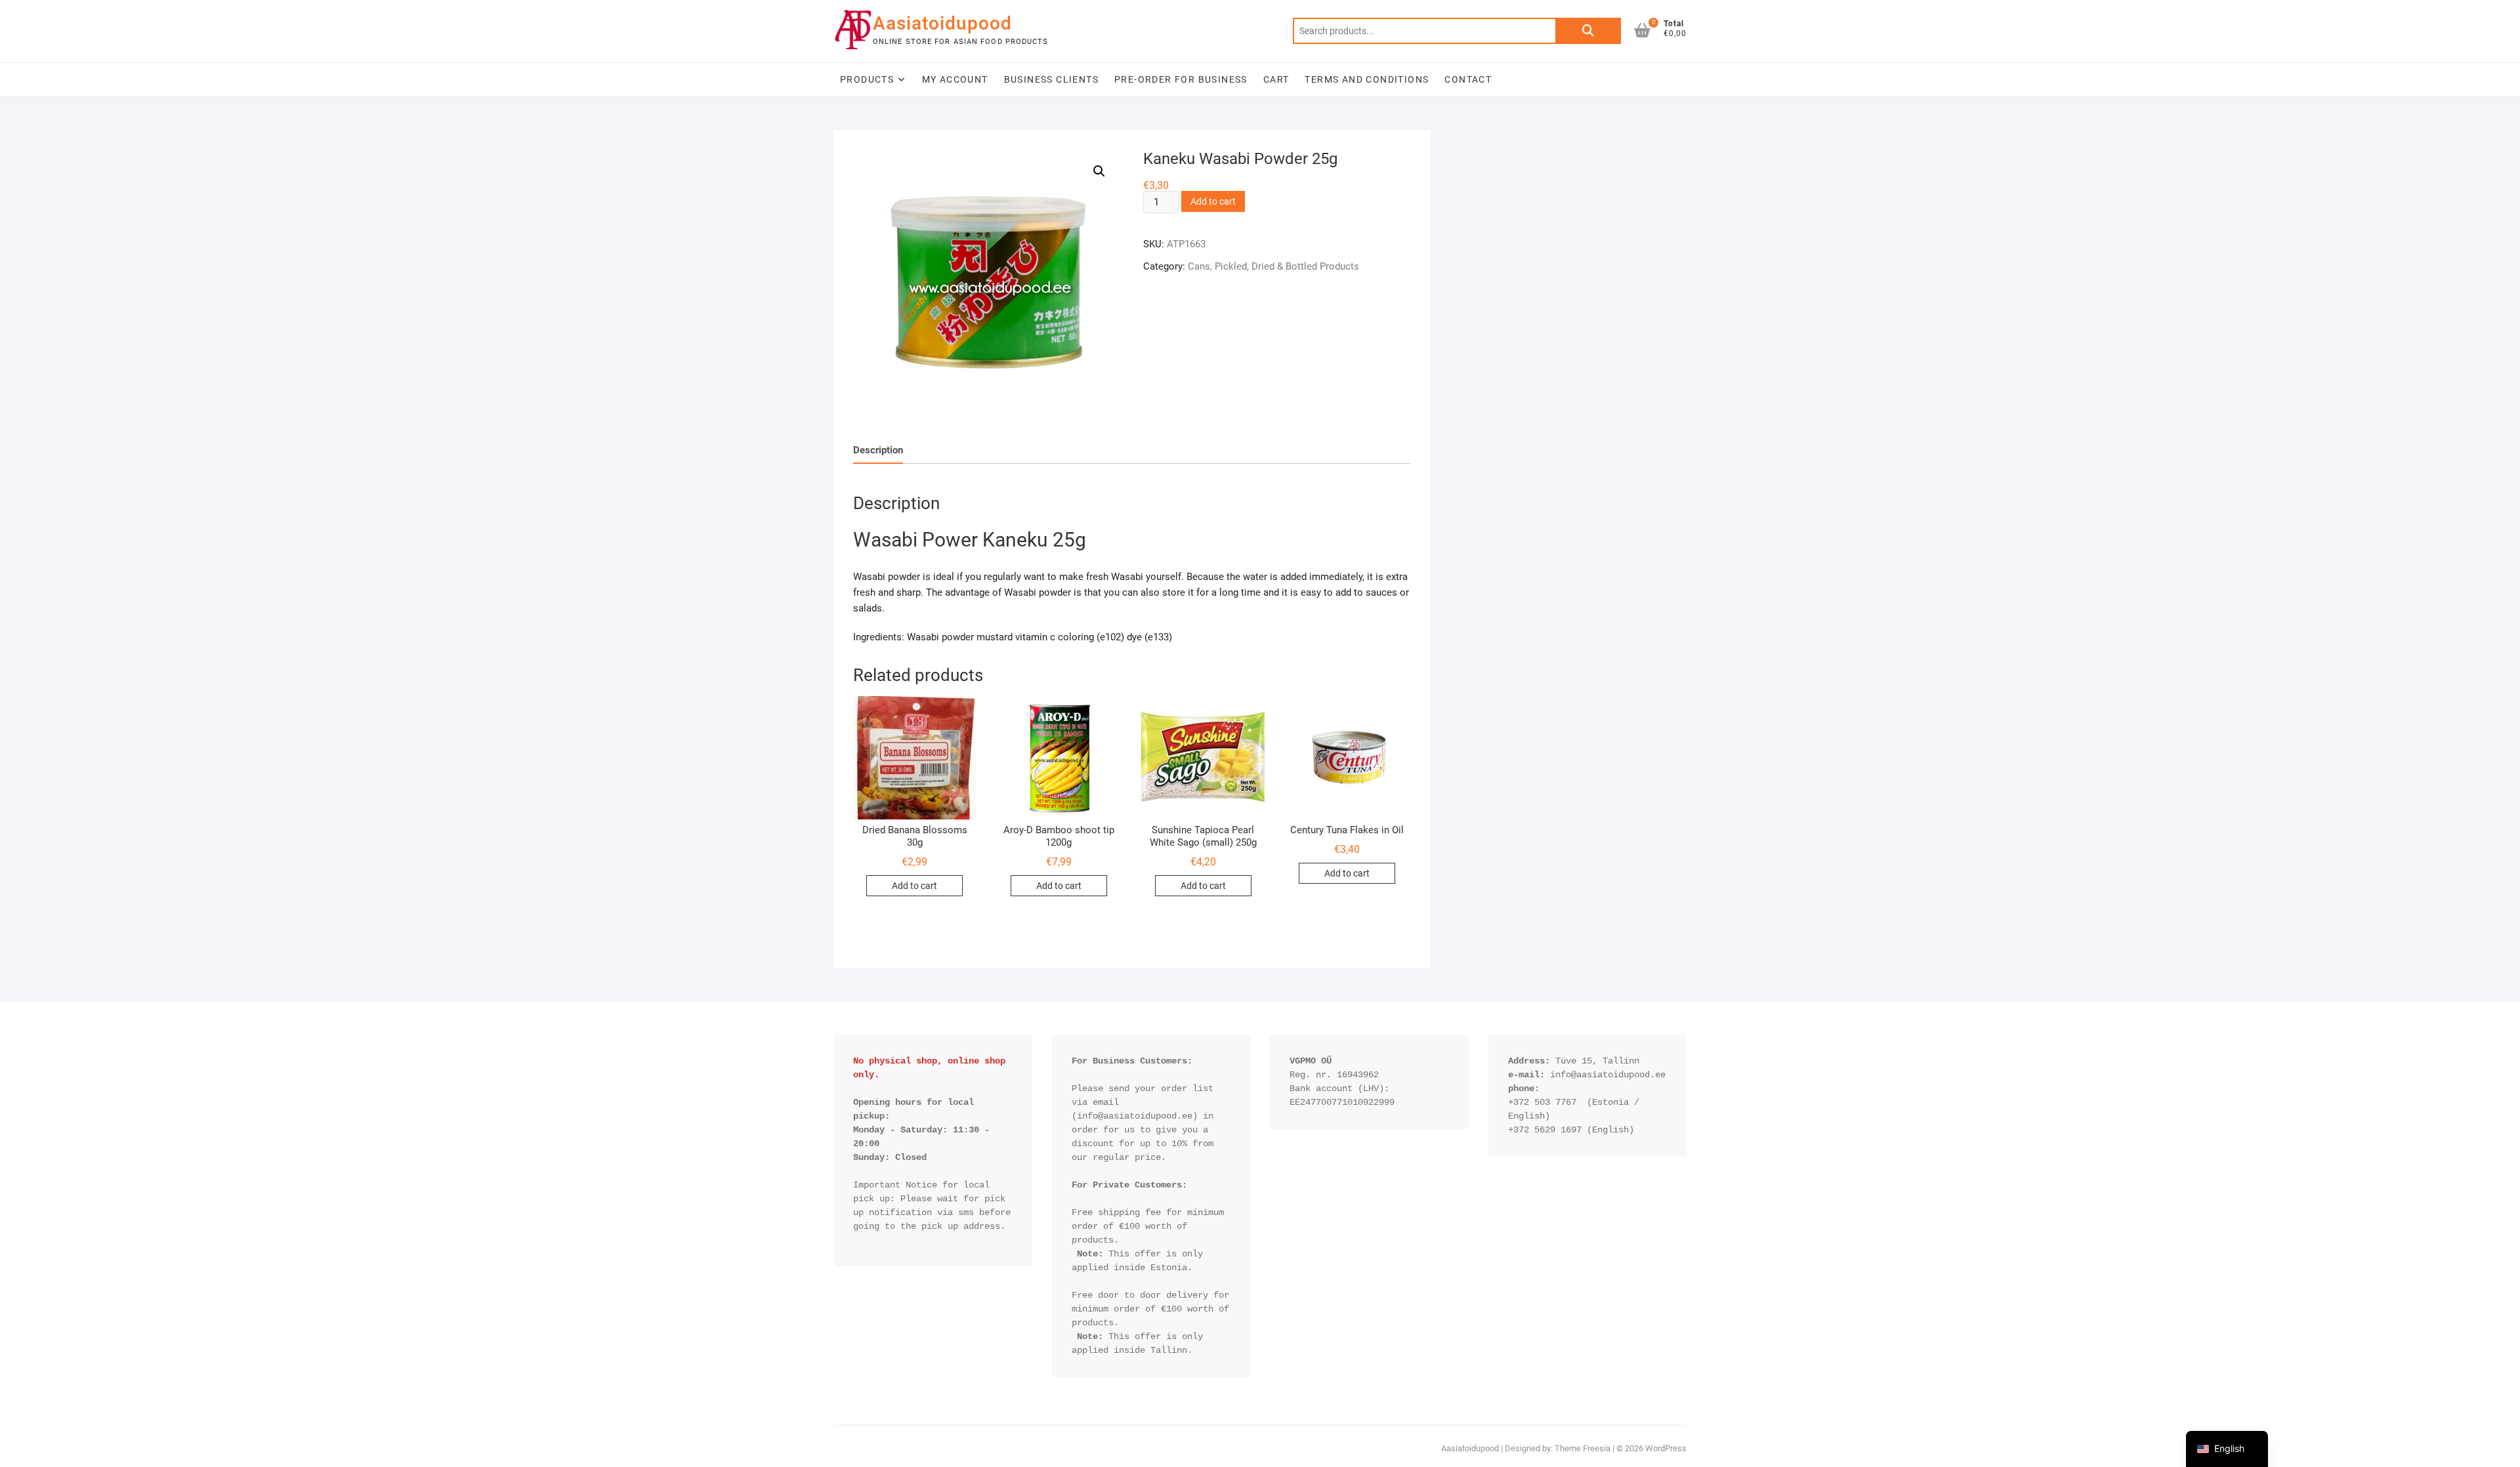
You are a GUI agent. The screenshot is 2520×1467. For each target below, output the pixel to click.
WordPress (1666, 1448)
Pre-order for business (1181, 79)
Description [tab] (878, 450)
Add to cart (1213, 201)
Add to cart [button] (914, 886)
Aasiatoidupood (942, 23)
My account (955, 79)
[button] (1099, 171)
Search (1588, 31)
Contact (1468, 79)
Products (867, 79)
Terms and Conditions (1367, 79)
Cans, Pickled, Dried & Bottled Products (1273, 266)
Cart (1276, 79)
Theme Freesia (1583, 1448)
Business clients (1051, 79)
